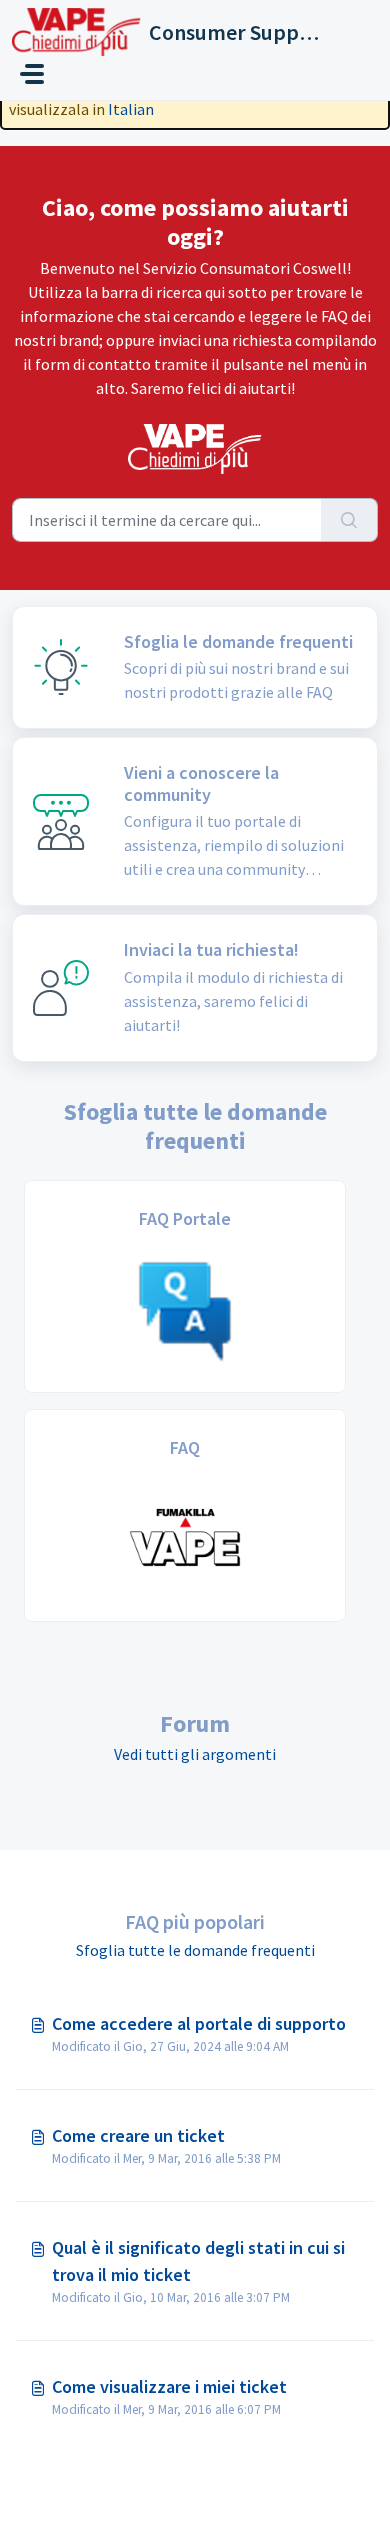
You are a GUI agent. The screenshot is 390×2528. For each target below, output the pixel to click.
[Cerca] (349, 520)
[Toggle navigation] (32, 74)
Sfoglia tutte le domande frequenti (195, 1950)
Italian (131, 109)
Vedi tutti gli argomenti (195, 1754)
